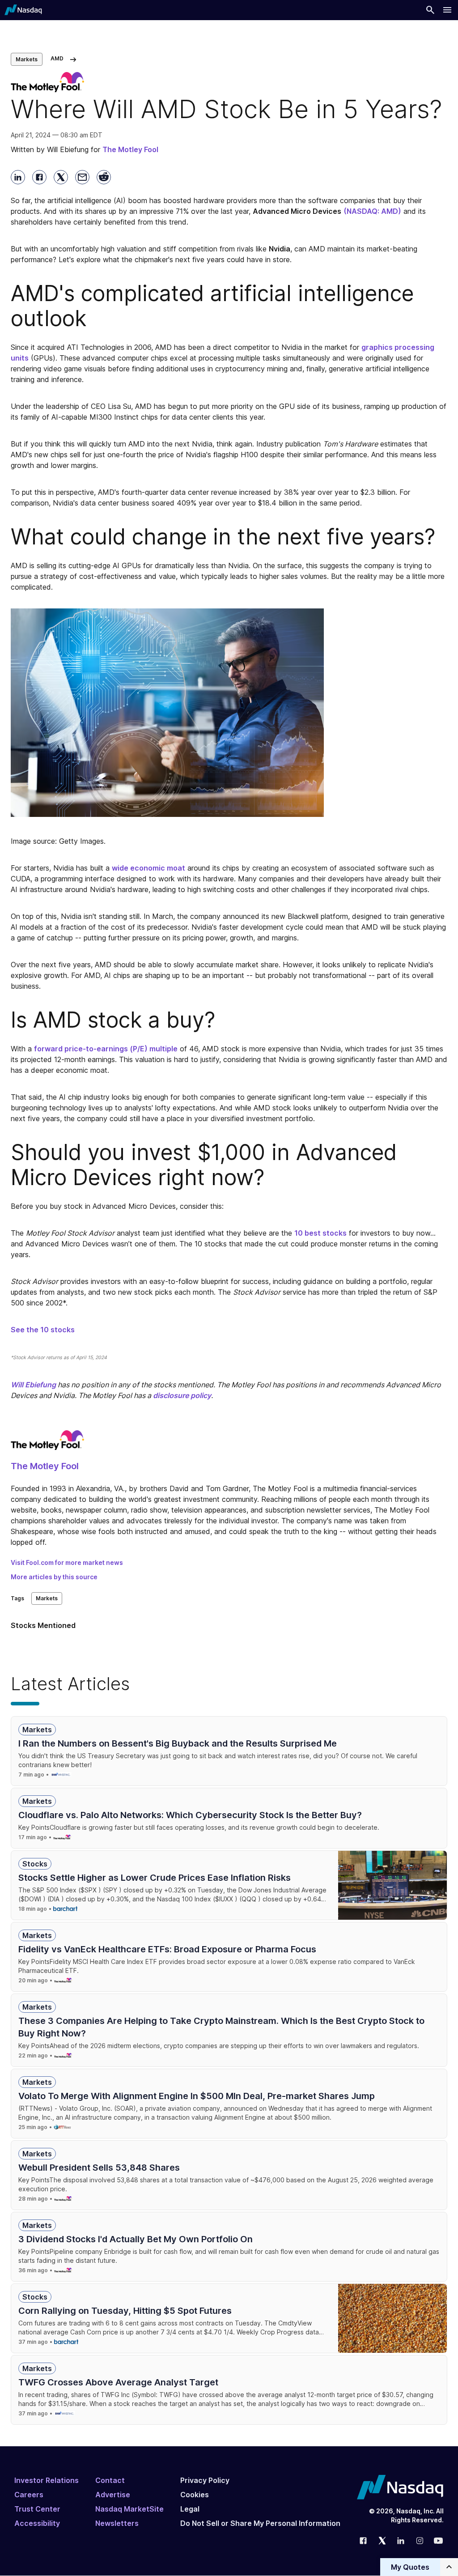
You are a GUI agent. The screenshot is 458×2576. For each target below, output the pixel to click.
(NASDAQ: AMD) (372, 211)
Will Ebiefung (33, 1385)
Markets (27, 59)
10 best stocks (320, 1233)
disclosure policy (182, 1395)
